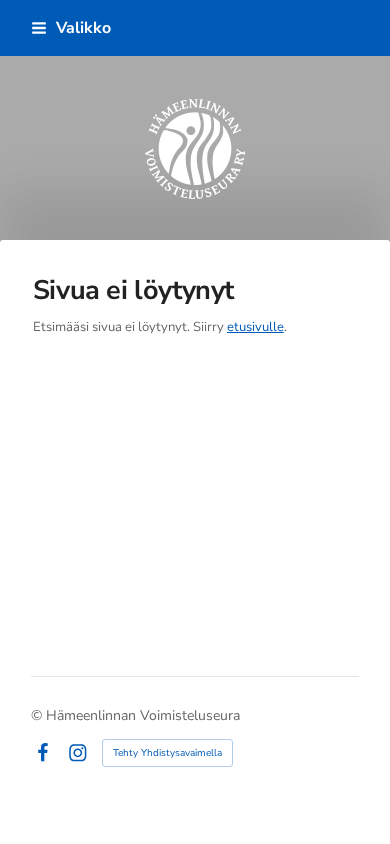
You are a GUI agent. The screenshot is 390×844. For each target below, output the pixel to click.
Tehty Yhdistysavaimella (167, 753)
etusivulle (255, 327)
